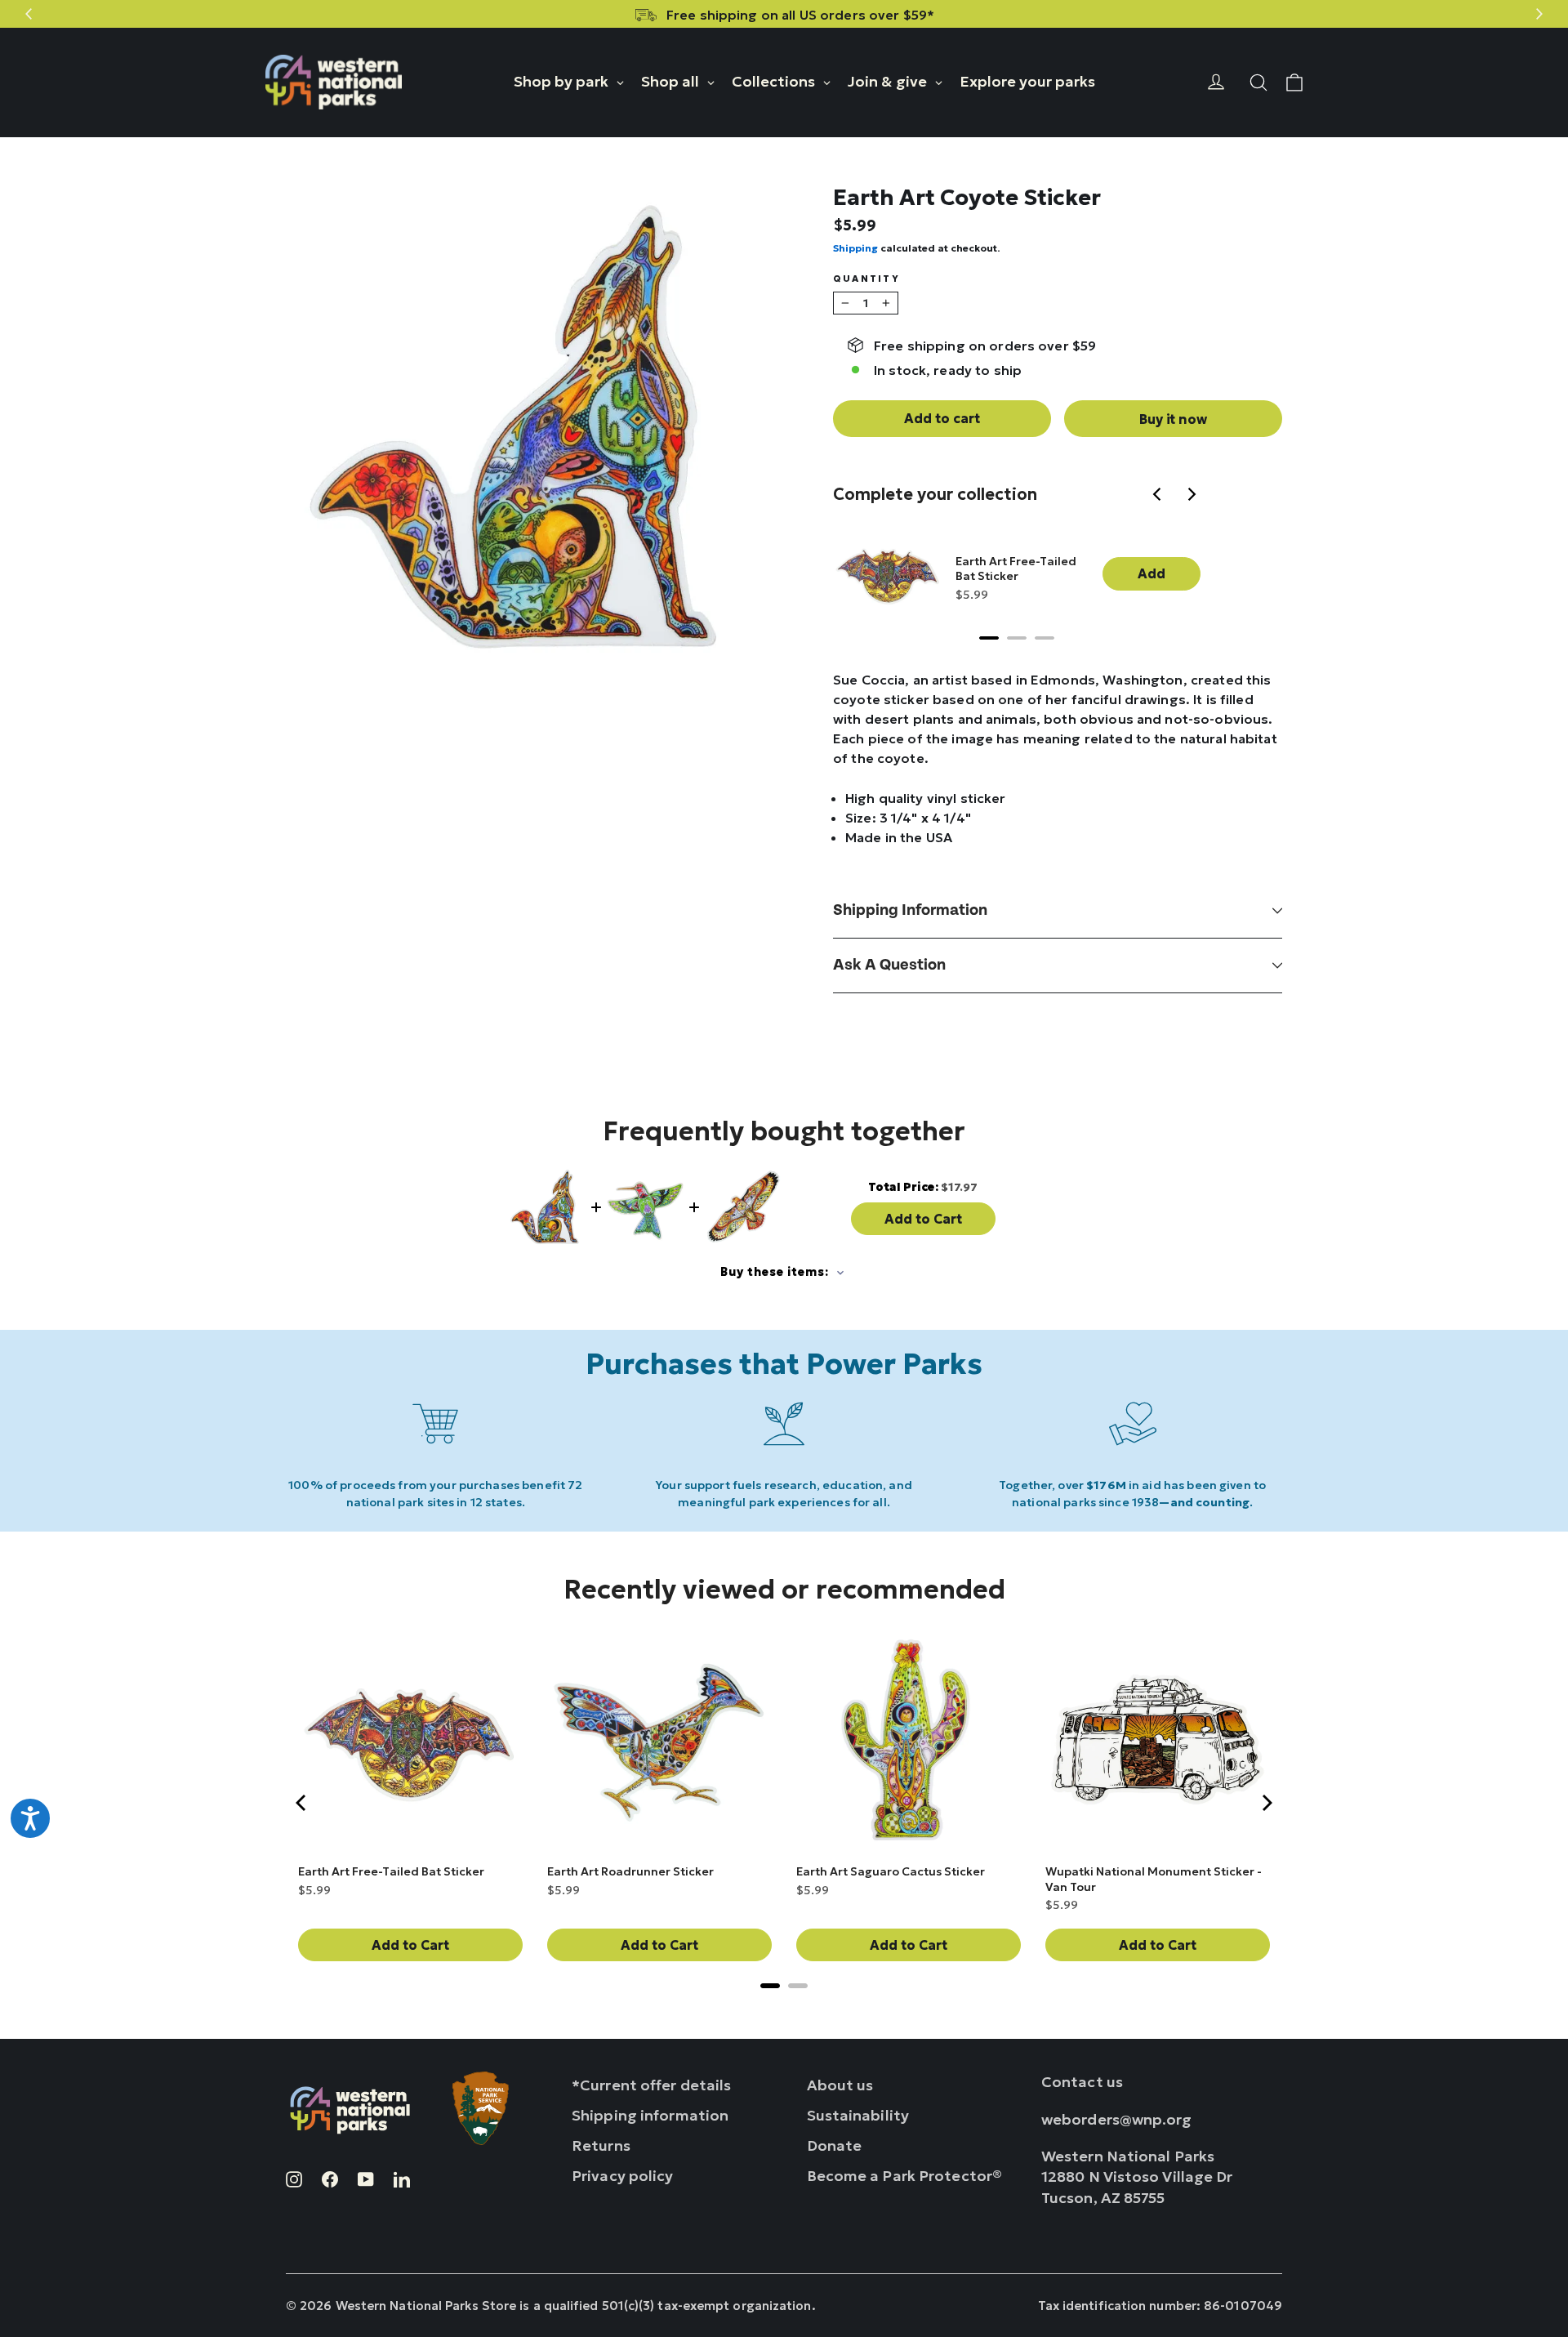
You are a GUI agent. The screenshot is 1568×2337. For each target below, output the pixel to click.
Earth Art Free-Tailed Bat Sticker (1016, 569)
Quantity (866, 279)
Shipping (855, 248)
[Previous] (1160, 496)
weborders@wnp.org (1117, 2119)
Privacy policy (623, 2176)
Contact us (1082, 2082)
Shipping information (910, 910)
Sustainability (858, 2115)
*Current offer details (651, 2085)
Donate (835, 2145)
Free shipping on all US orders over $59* (800, 15)
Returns (601, 2145)
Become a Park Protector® (905, 2176)
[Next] (1192, 496)
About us (840, 2085)
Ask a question (889, 965)
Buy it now (1173, 419)
